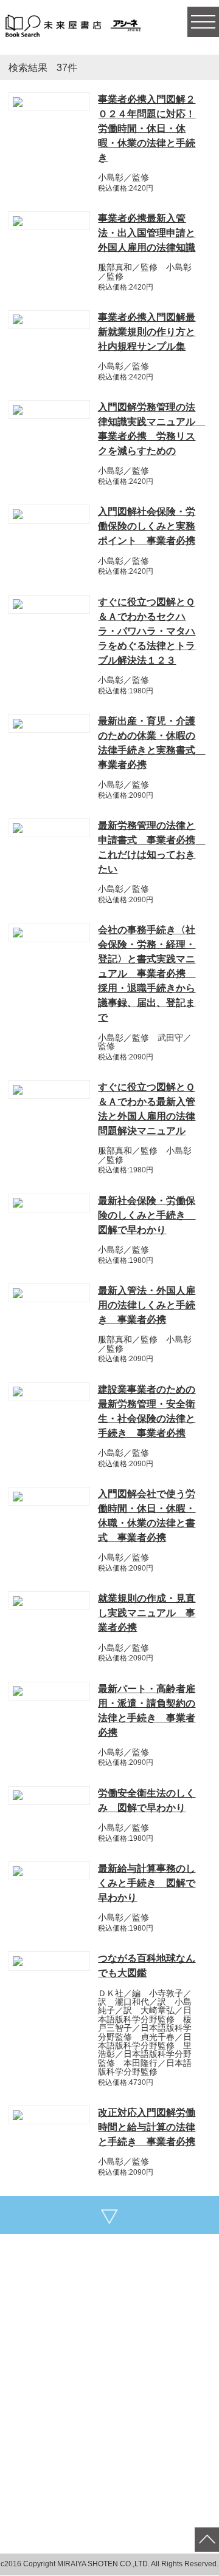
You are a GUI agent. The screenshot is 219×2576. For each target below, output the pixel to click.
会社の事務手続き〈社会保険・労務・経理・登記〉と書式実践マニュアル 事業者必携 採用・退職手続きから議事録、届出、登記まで (147, 974)
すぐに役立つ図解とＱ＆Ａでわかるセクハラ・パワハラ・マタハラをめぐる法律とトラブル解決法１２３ (147, 631)
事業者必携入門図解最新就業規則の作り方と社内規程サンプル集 (147, 332)
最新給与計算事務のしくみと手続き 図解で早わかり (147, 1883)
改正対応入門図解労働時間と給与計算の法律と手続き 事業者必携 (147, 2127)
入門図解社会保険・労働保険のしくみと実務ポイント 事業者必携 (147, 526)
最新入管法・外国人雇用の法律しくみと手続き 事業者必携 (147, 1305)
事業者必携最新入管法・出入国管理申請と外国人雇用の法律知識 (147, 233)
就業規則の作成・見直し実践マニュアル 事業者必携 (147, 1613)
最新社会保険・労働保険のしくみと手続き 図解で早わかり (147, 1215)
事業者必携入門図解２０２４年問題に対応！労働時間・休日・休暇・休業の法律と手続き (147, 128)
